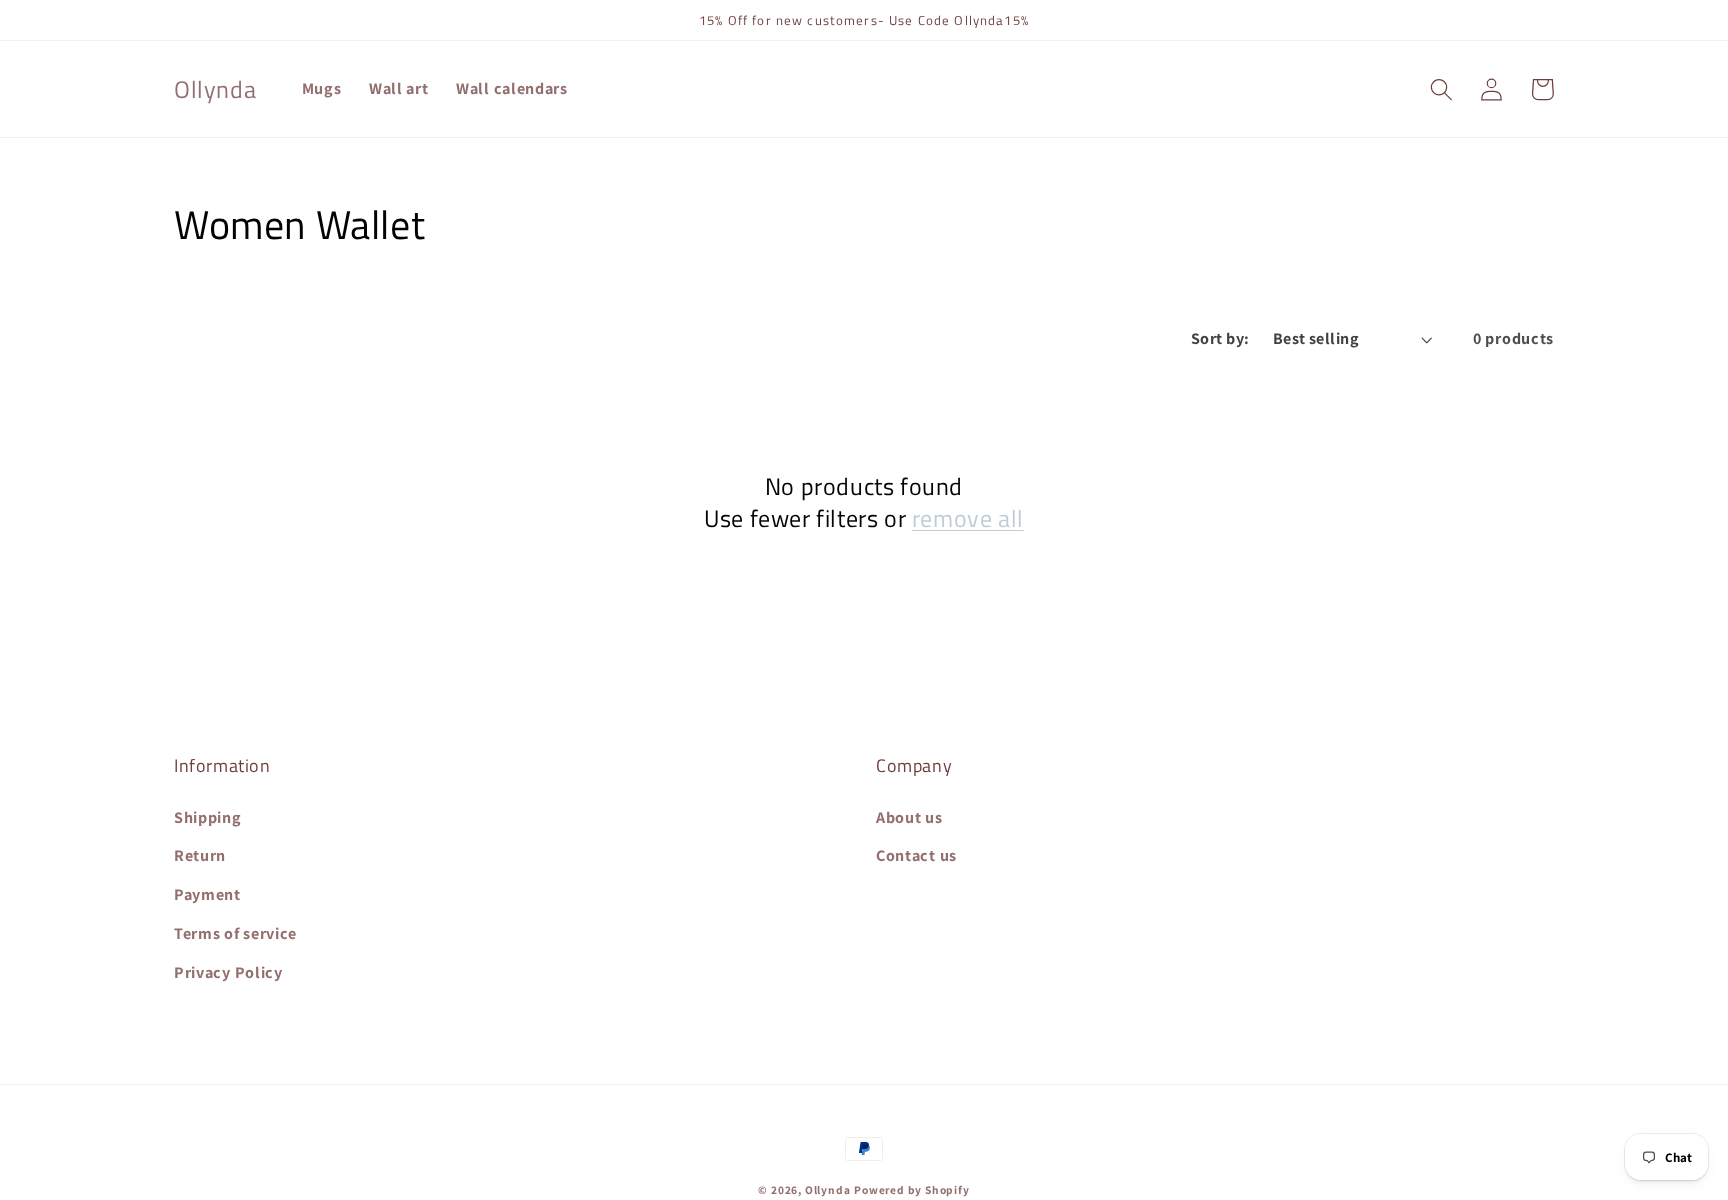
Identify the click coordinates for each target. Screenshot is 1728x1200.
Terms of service (235, 933)
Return (200, 855)
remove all (968, 518)
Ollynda (828, 1189)
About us (909, 817)
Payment (207, 894)
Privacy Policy (228, 972)
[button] (1441, 89)
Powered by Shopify (912, 1189)
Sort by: (1220, 338)
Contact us (916, 855)
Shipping (208, 817)
